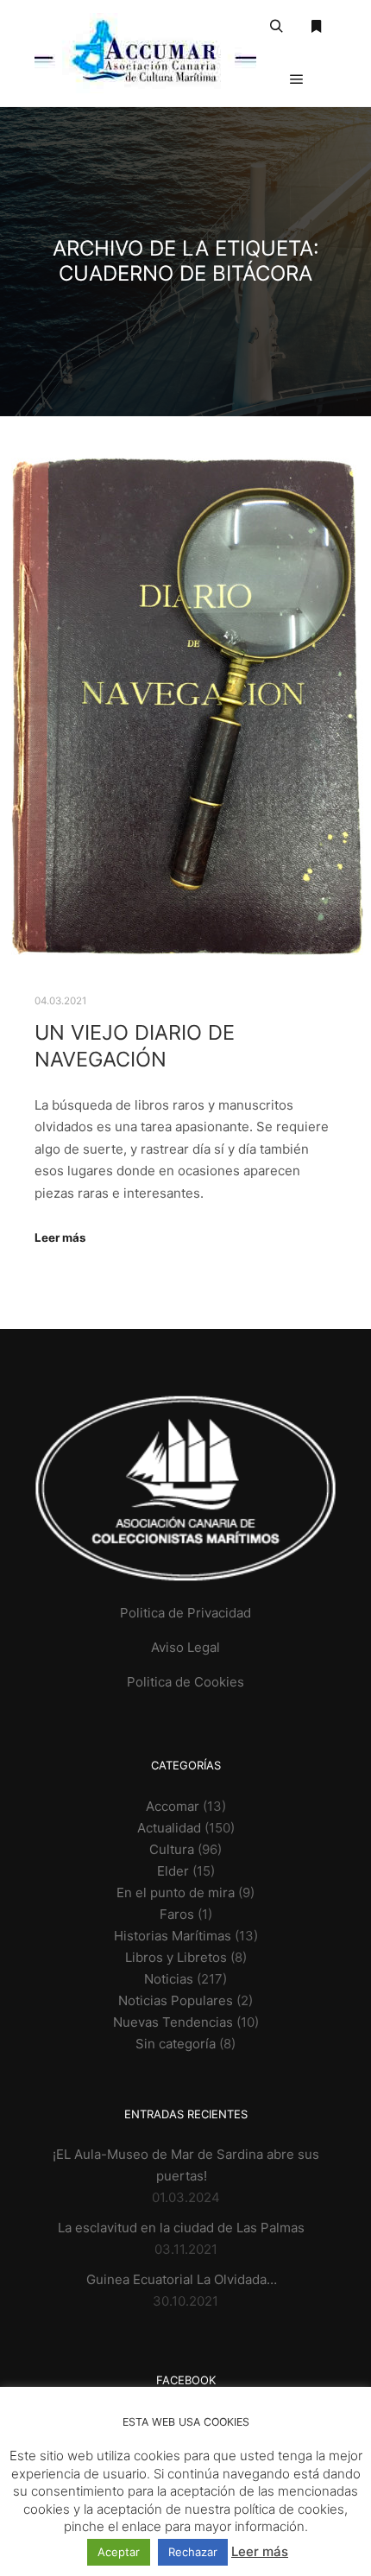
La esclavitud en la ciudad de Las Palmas (181, 2228)
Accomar (173, 1806)
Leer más (60, 1237)
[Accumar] (145, 53)
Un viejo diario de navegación (135, 1046)
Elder (173, 1871)
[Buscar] (276, 27)
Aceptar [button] (119, 2552)
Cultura (172, 1849)
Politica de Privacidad (185, 1613)
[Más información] (317, 27)
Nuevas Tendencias (173, 2022)
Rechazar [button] (193, 2552)
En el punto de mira (176, 1892)
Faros (177, 1914)
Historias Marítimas (173, 1936)
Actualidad (169, 1828)
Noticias (169, 1979)
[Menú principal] (297, 79)
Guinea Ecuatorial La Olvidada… (182, 2279)
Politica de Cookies (185, 1682)
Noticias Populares (176, 2000)
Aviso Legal (185, 1647)
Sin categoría (176, 2044)
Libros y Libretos (176, 1957)
